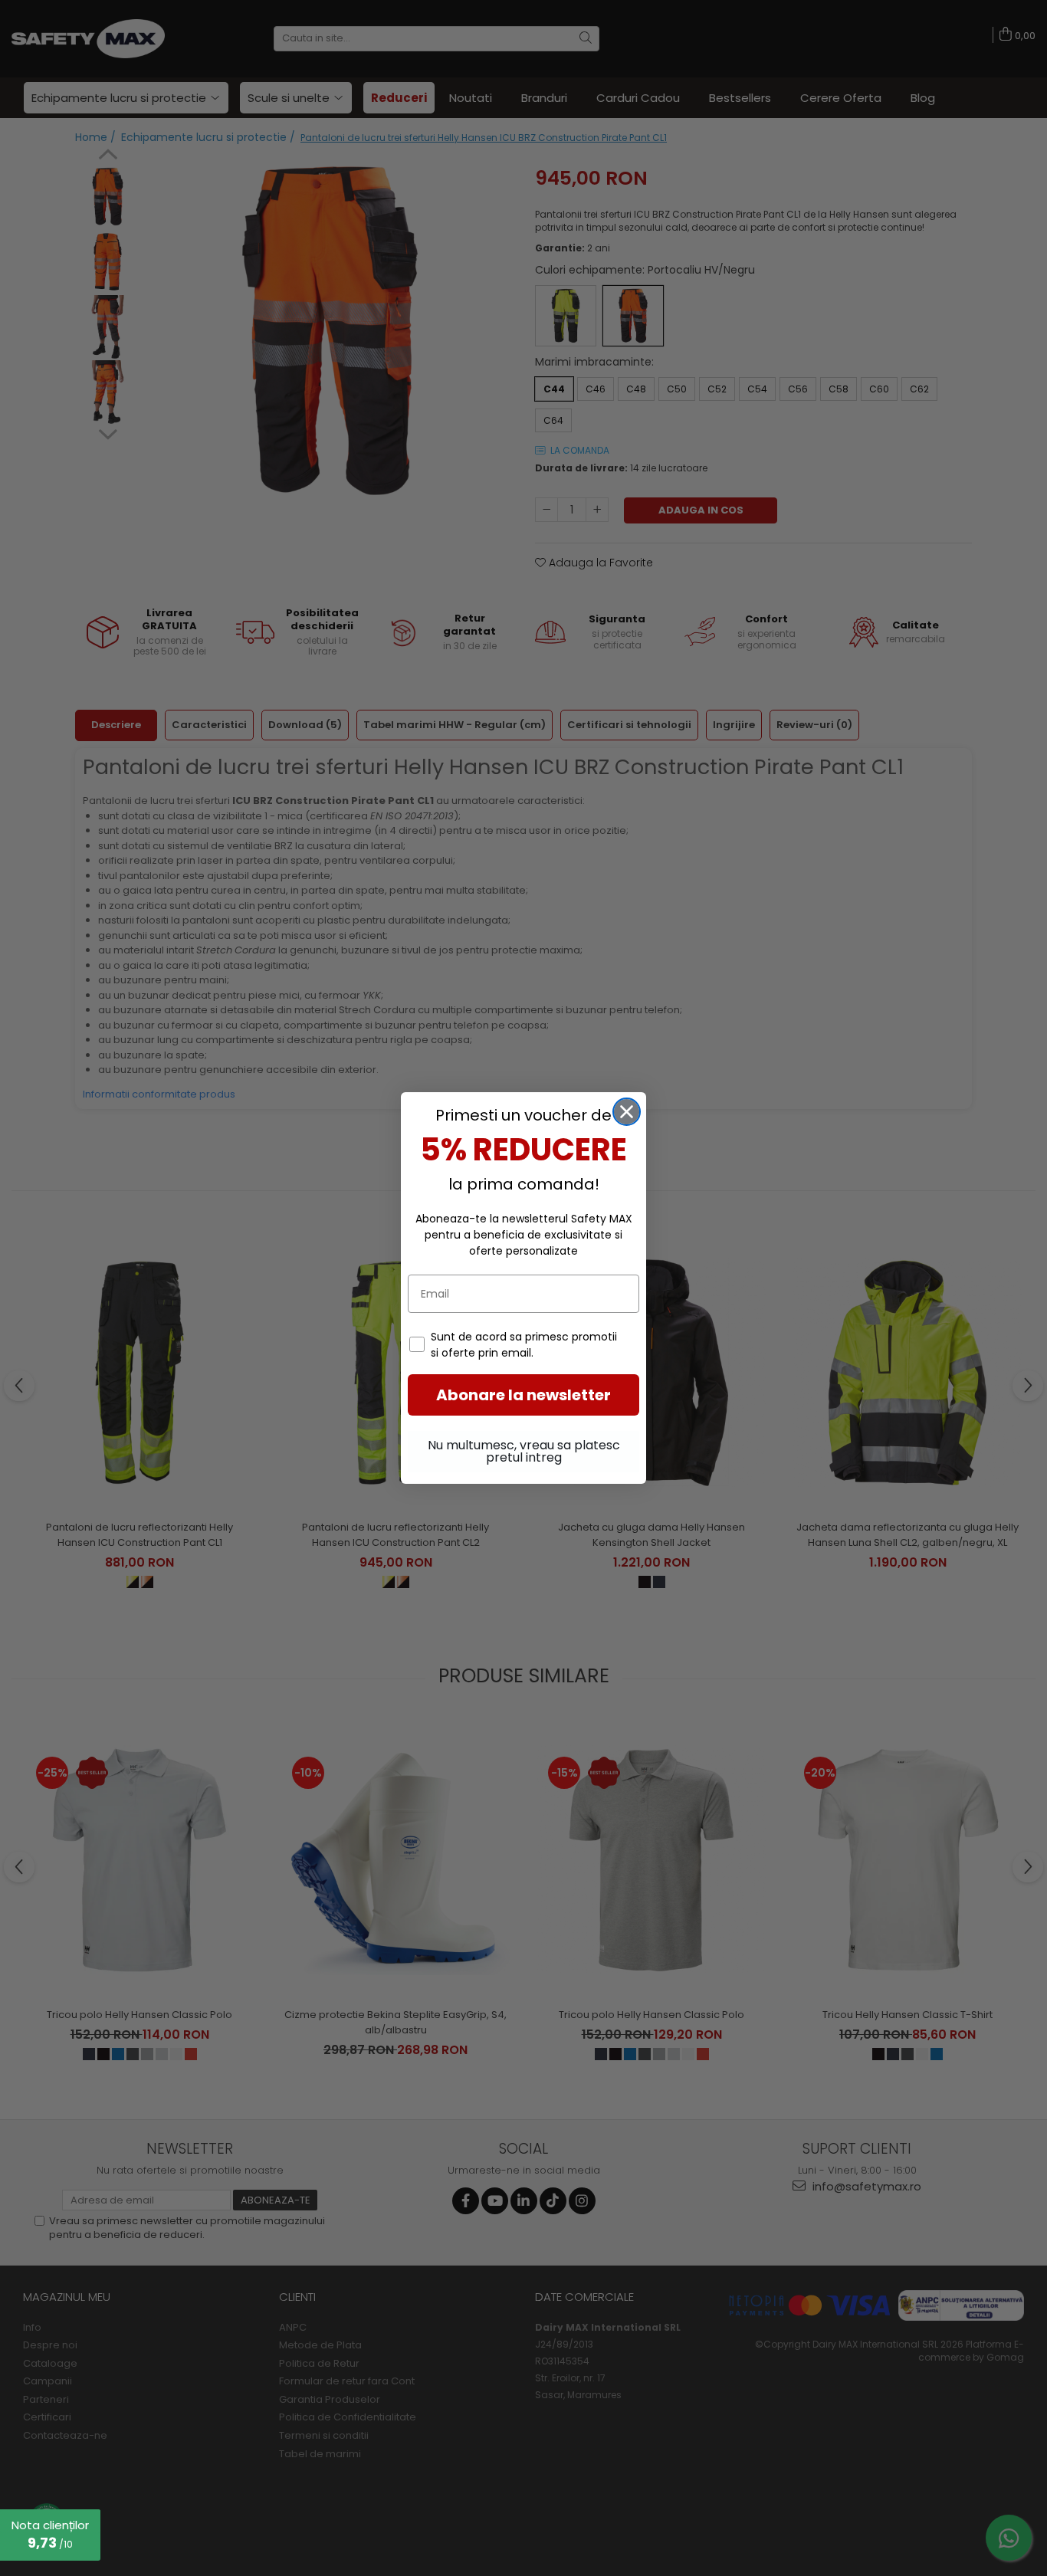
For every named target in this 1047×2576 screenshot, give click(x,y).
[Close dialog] (627, 1112)
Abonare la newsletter (523, 1395)
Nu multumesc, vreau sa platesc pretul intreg (524, 1451)
